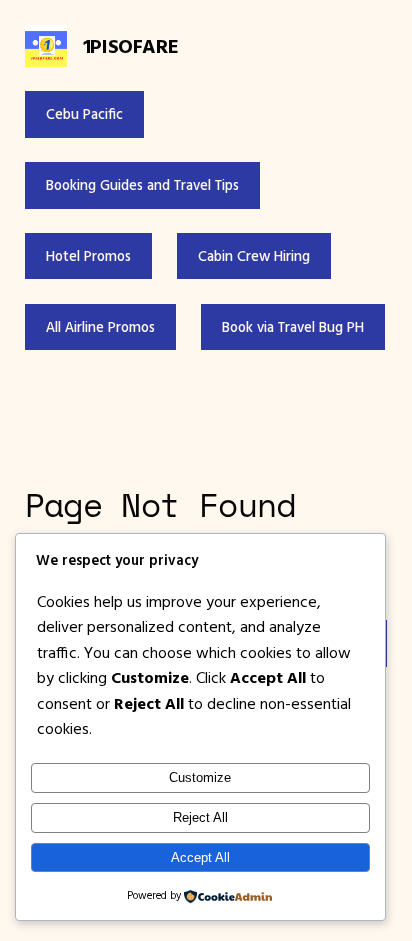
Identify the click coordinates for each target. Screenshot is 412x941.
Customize (200, 777)
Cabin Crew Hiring (254, 256)
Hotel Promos (88, 256)
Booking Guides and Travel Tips (142, 185)
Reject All (200, 817)
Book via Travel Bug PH (293, 327)
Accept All (200, 857)
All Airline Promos (100, 327)
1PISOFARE (130, 45)
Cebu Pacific (84, 114)
